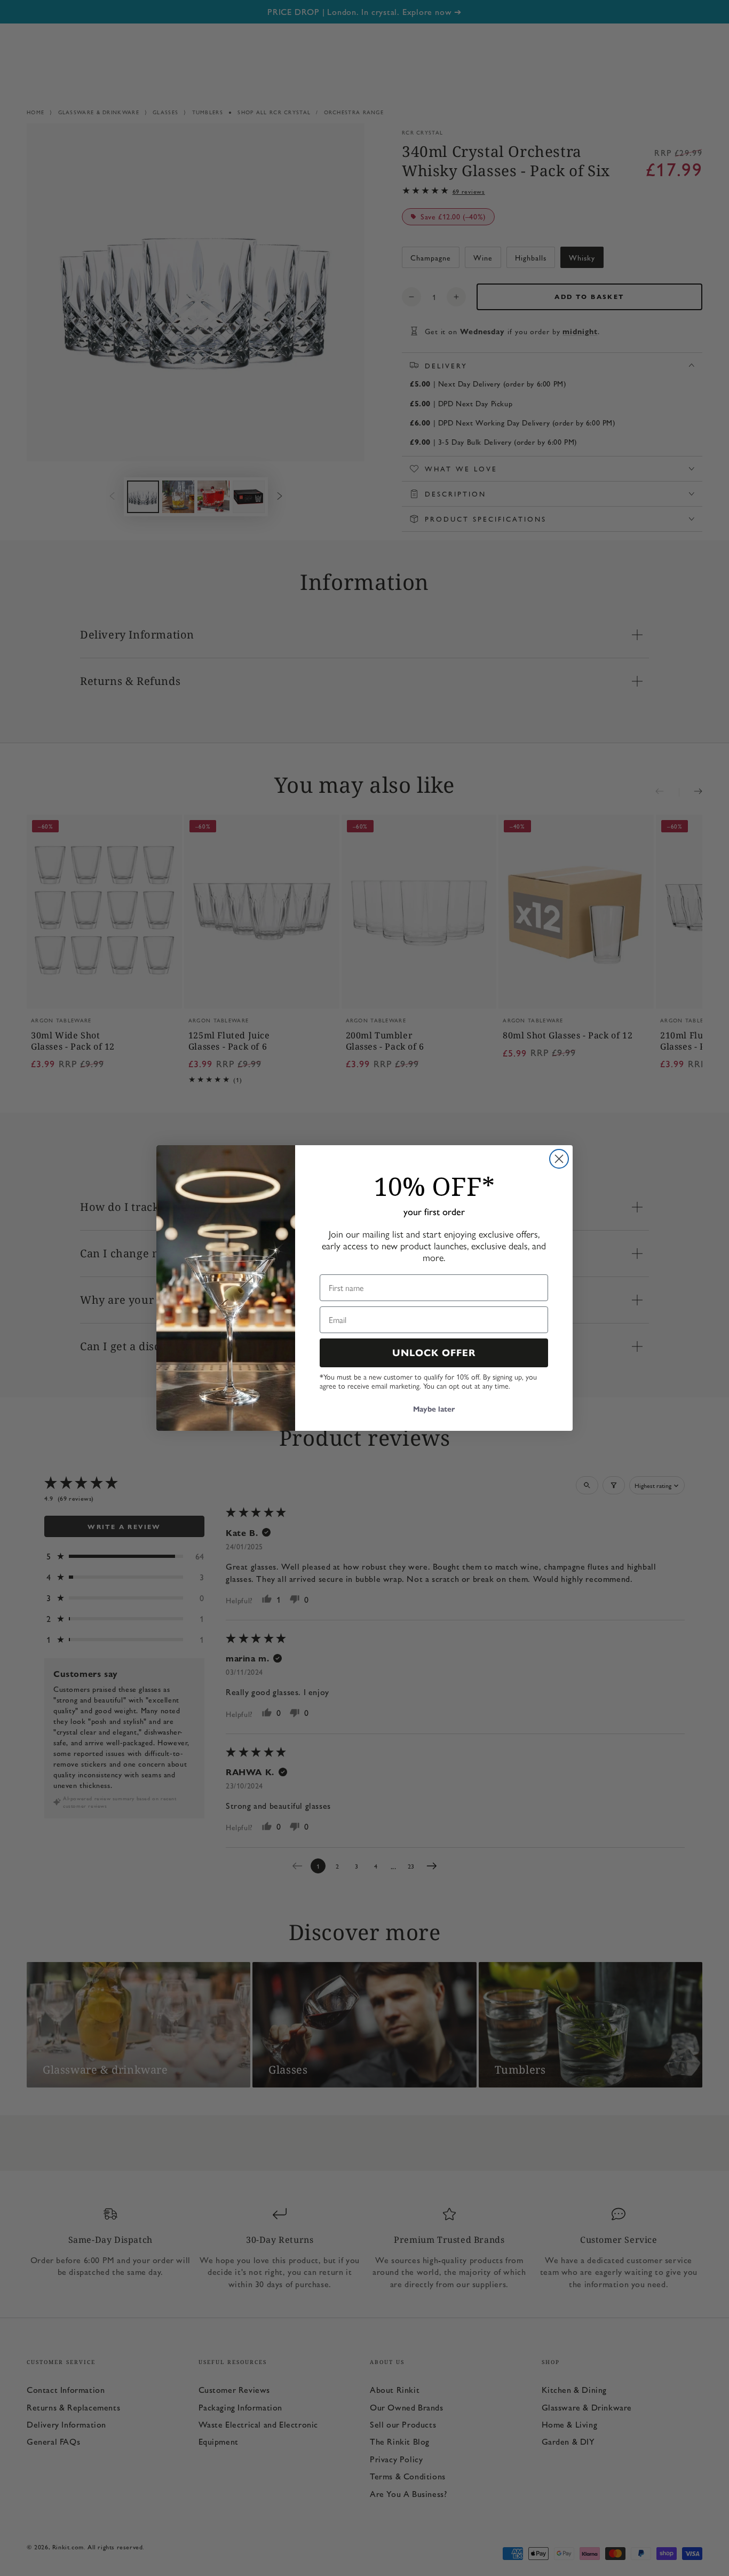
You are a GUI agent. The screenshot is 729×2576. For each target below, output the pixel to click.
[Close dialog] (559, 1159)
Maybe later (434, 1409)
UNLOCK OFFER (434, 1353)
